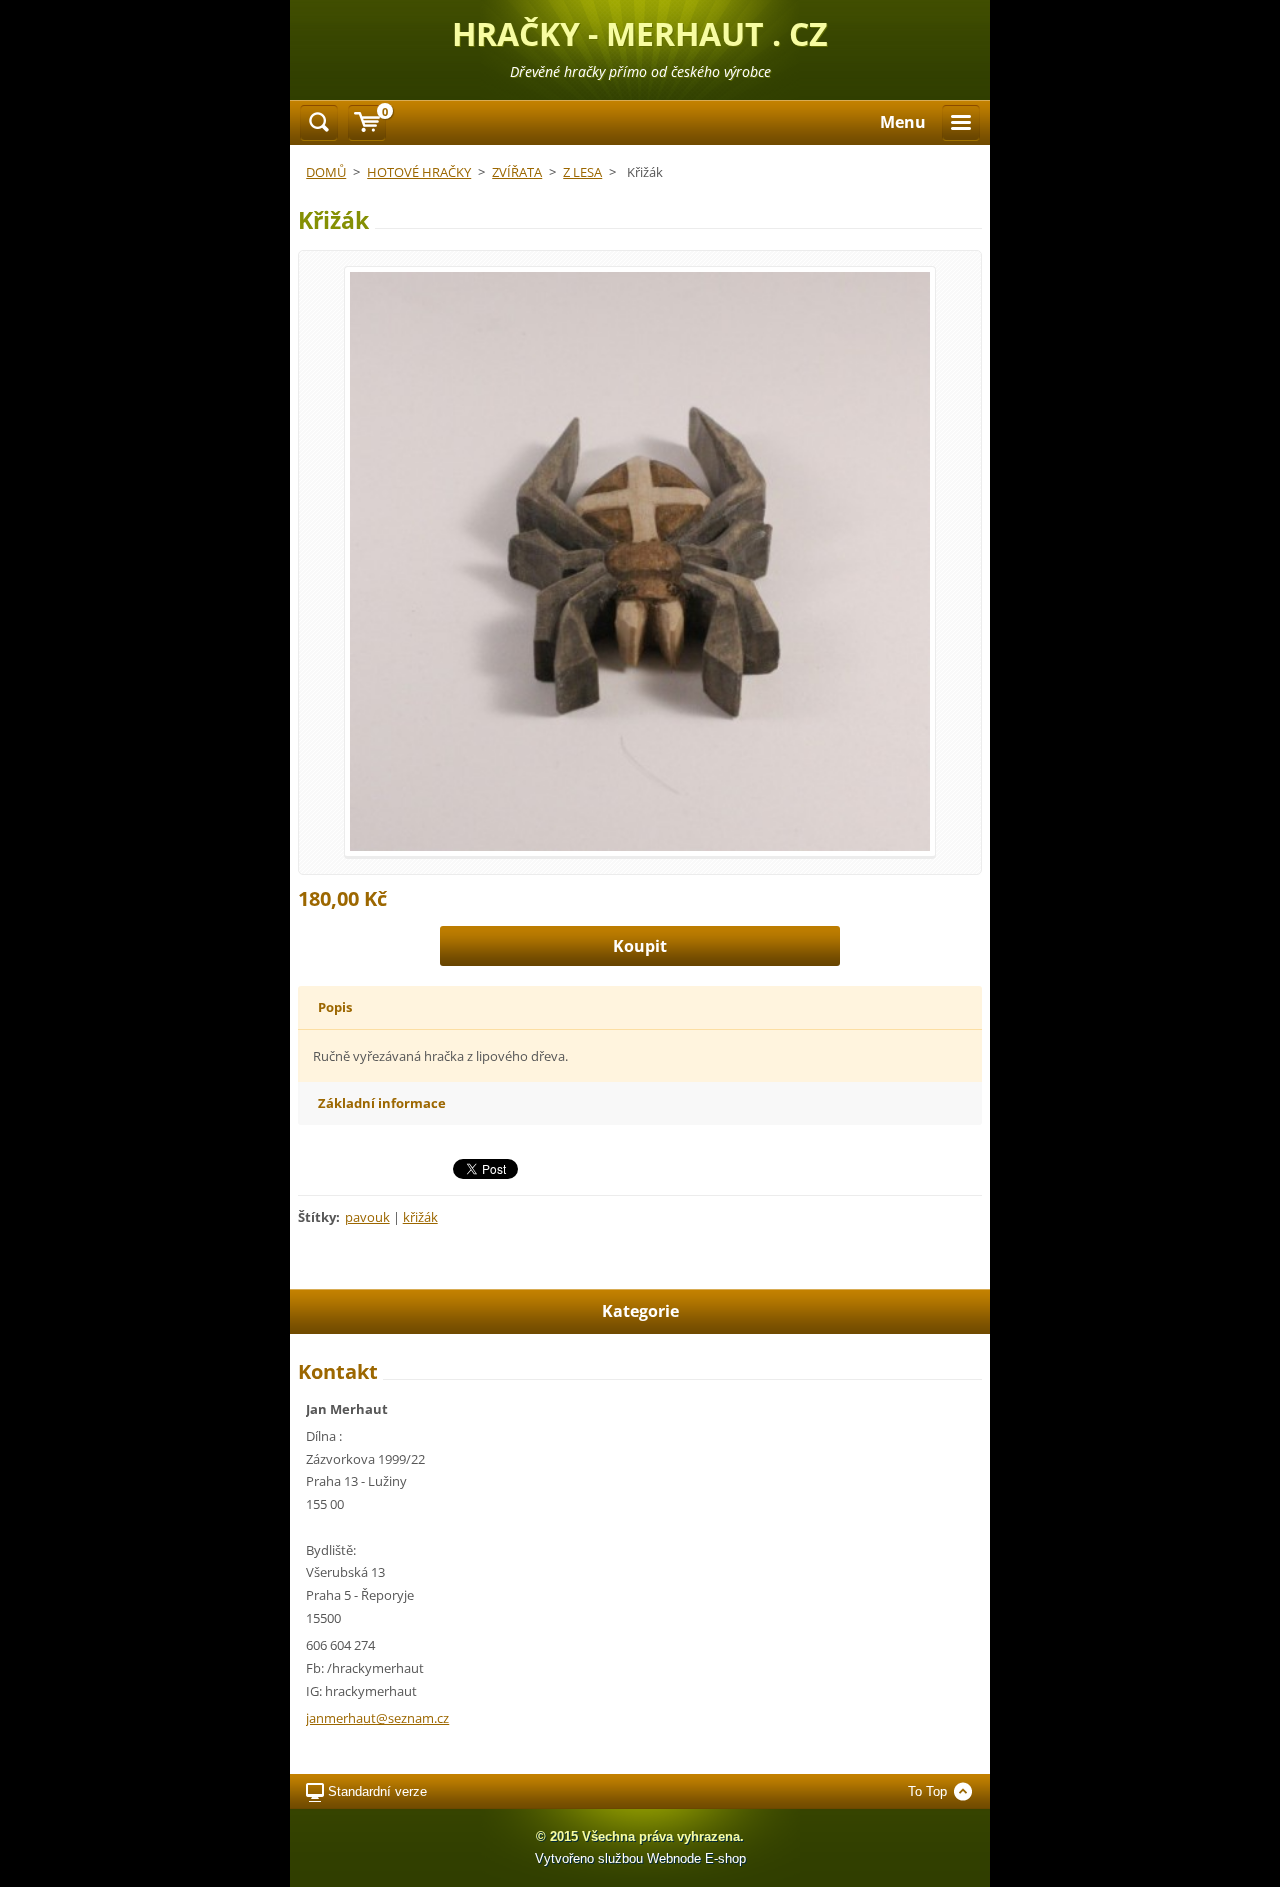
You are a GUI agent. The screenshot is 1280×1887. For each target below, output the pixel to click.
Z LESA (582, 172)
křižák (420, 1217)
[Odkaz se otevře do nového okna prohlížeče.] (639, 561)
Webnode (674, 1858)
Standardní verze (377, 1791)
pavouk (367, 1217)
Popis (335, 1007)
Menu (903, 122)
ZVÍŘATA (517, 172)
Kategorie (640, 1311)
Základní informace (382, 1103)
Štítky (317, 1217)
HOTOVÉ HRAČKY (419, 172)
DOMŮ (326, 172)
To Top (927, 1791)
